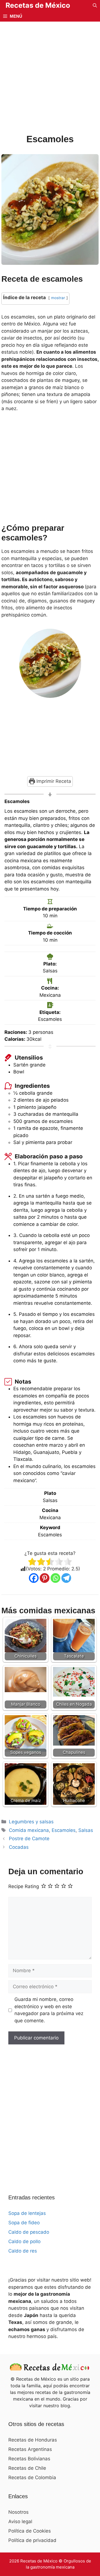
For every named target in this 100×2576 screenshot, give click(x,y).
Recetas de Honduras (33, 2440)
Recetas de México (38, 5)
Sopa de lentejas (27, 2213)
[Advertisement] (50, 81)
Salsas (86, 1830)
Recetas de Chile (27, 2468)
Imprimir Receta (53, 781)
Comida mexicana (29, 1830)
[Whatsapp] (55, 1578)
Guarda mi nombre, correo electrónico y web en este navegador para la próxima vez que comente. (49, 2010)
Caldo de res (23, 2251)
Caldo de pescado (29, 2232)
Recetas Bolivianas (29, 2459)
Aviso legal (20, 2521)
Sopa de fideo (24, 2223)
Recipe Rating (24, 1887)
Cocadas (19, 1847)
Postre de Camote (29, 1839)
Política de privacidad (32, 2540)
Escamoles (64, 1830)
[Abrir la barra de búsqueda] (95, 5)
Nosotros (18, 2512)
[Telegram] (66, 1578)
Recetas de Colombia (32, 2477)
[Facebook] (34, 1578)
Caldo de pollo (24, 2241)
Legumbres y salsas (31, 1822)
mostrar (58, 298)
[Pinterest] (45, 1578)
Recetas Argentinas (30, 2449)
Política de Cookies (30, 2531)
